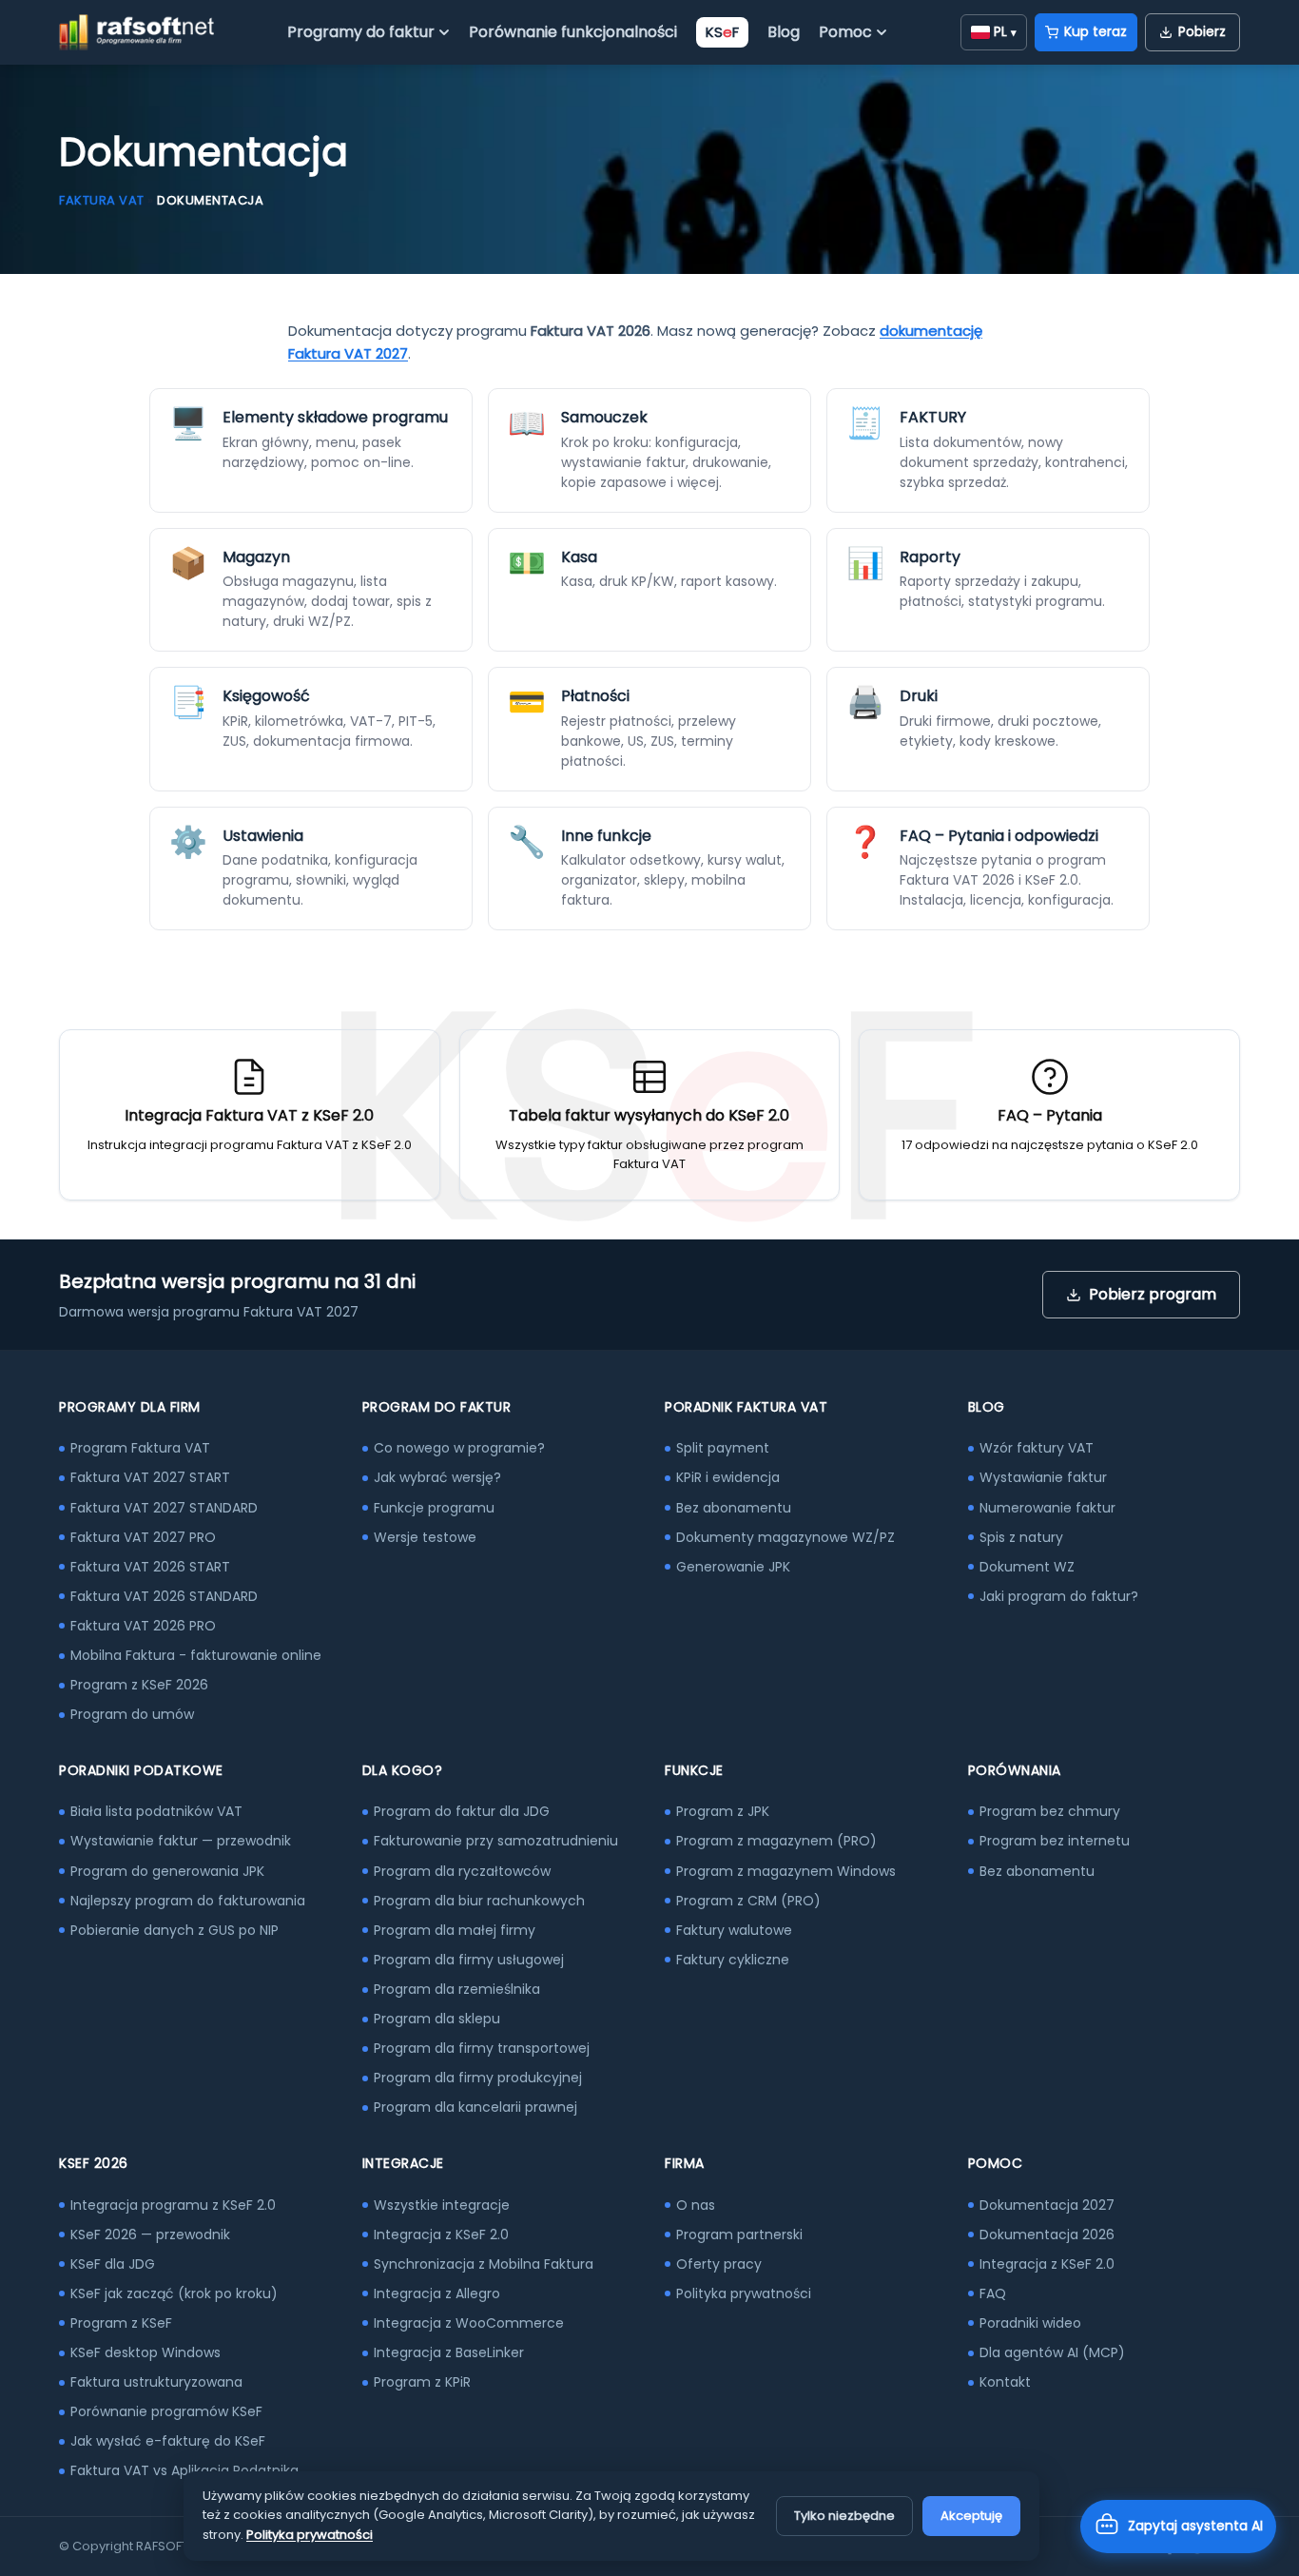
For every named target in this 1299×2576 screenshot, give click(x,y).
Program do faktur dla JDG (462, 1811)
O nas (696, 2205)
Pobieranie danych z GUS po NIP (174, 1930)
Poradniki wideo (1030, 2323)
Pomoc (845, 32)
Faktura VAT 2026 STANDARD (164, 1596)
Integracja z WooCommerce (469, 2323)
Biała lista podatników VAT (156, 1811)
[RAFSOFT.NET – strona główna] (136, 32)
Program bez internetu (1055, 1841)
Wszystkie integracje (442, 2205)
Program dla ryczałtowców (462, 1871)
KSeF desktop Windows (145, 2352)
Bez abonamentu (734, 1508)
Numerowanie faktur (1047, 1508)
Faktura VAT (102, 200)
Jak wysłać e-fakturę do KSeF (168, 2441)
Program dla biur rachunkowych (479, 1901)
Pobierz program (1153, 1294)
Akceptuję (971, 2516)
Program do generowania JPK (167, 1871)
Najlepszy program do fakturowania (188, 1901)
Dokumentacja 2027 (1047, 2205)
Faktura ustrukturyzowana (156, 2382)
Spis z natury (1021, 1537)
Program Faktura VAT (140, 1448)
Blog (784, 32)
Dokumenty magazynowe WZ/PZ (785, 1537)
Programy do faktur (361, 32)
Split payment (723, 1448)
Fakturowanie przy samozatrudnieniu (496, 1841)
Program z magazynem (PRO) (776, 1841)
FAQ (993, 2293)
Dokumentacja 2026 (1047, 2234)
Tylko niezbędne (844, 2516)
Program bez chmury (1050, 1811)
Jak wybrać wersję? (437, 1477)
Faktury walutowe (734, 1930)
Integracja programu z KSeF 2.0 (173, 2205)
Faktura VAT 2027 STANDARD (164, 1508)
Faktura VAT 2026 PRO (143, 1626)
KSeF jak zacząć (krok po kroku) (174, 2293)
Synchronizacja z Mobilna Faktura (484, 2264)
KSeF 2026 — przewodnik (150, 2234)
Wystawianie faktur (1043, 1477)
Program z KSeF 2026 (139, 1685)
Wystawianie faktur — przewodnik (181, 1841)
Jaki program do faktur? (1059, 1596)
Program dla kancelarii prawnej (475, 2107)
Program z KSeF (121, 2323)
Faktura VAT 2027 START (150, 1477)
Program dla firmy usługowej (469, 1960)
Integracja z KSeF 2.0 (441, 2234)
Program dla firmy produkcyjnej (478, 2078)
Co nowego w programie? (459, 1448)
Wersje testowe (425, 1537)
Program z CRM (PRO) (748, 1901)
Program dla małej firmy (455, 1930)
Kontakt (1005, 2382)
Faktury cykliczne (733, 1960)
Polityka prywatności (744, 2293)
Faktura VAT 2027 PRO (143, 1537)
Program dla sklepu (437, 2019)
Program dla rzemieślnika (457, 1989)
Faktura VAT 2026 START (150, 1567)
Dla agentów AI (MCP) (1052, 2352)
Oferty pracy (719, 2264)
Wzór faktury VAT (1037, 1448)
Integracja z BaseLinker (449, 2352)
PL (1005, 31)
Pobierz (1202, 31)
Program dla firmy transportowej (482, 2048)
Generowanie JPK (733, 1567)
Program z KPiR (422, 2382)
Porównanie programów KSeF (166, 2411)
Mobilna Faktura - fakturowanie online (196, 1655)
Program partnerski (739, 2234)
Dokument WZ (1027, 1567)
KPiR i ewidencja (728, 1477)
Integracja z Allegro (437, 2293)
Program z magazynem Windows (786, 1871)
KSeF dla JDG (113, 2264)
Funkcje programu (434, 1508)
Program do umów (132, 1714)
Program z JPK (723, 1811)
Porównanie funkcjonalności (573, 32)
